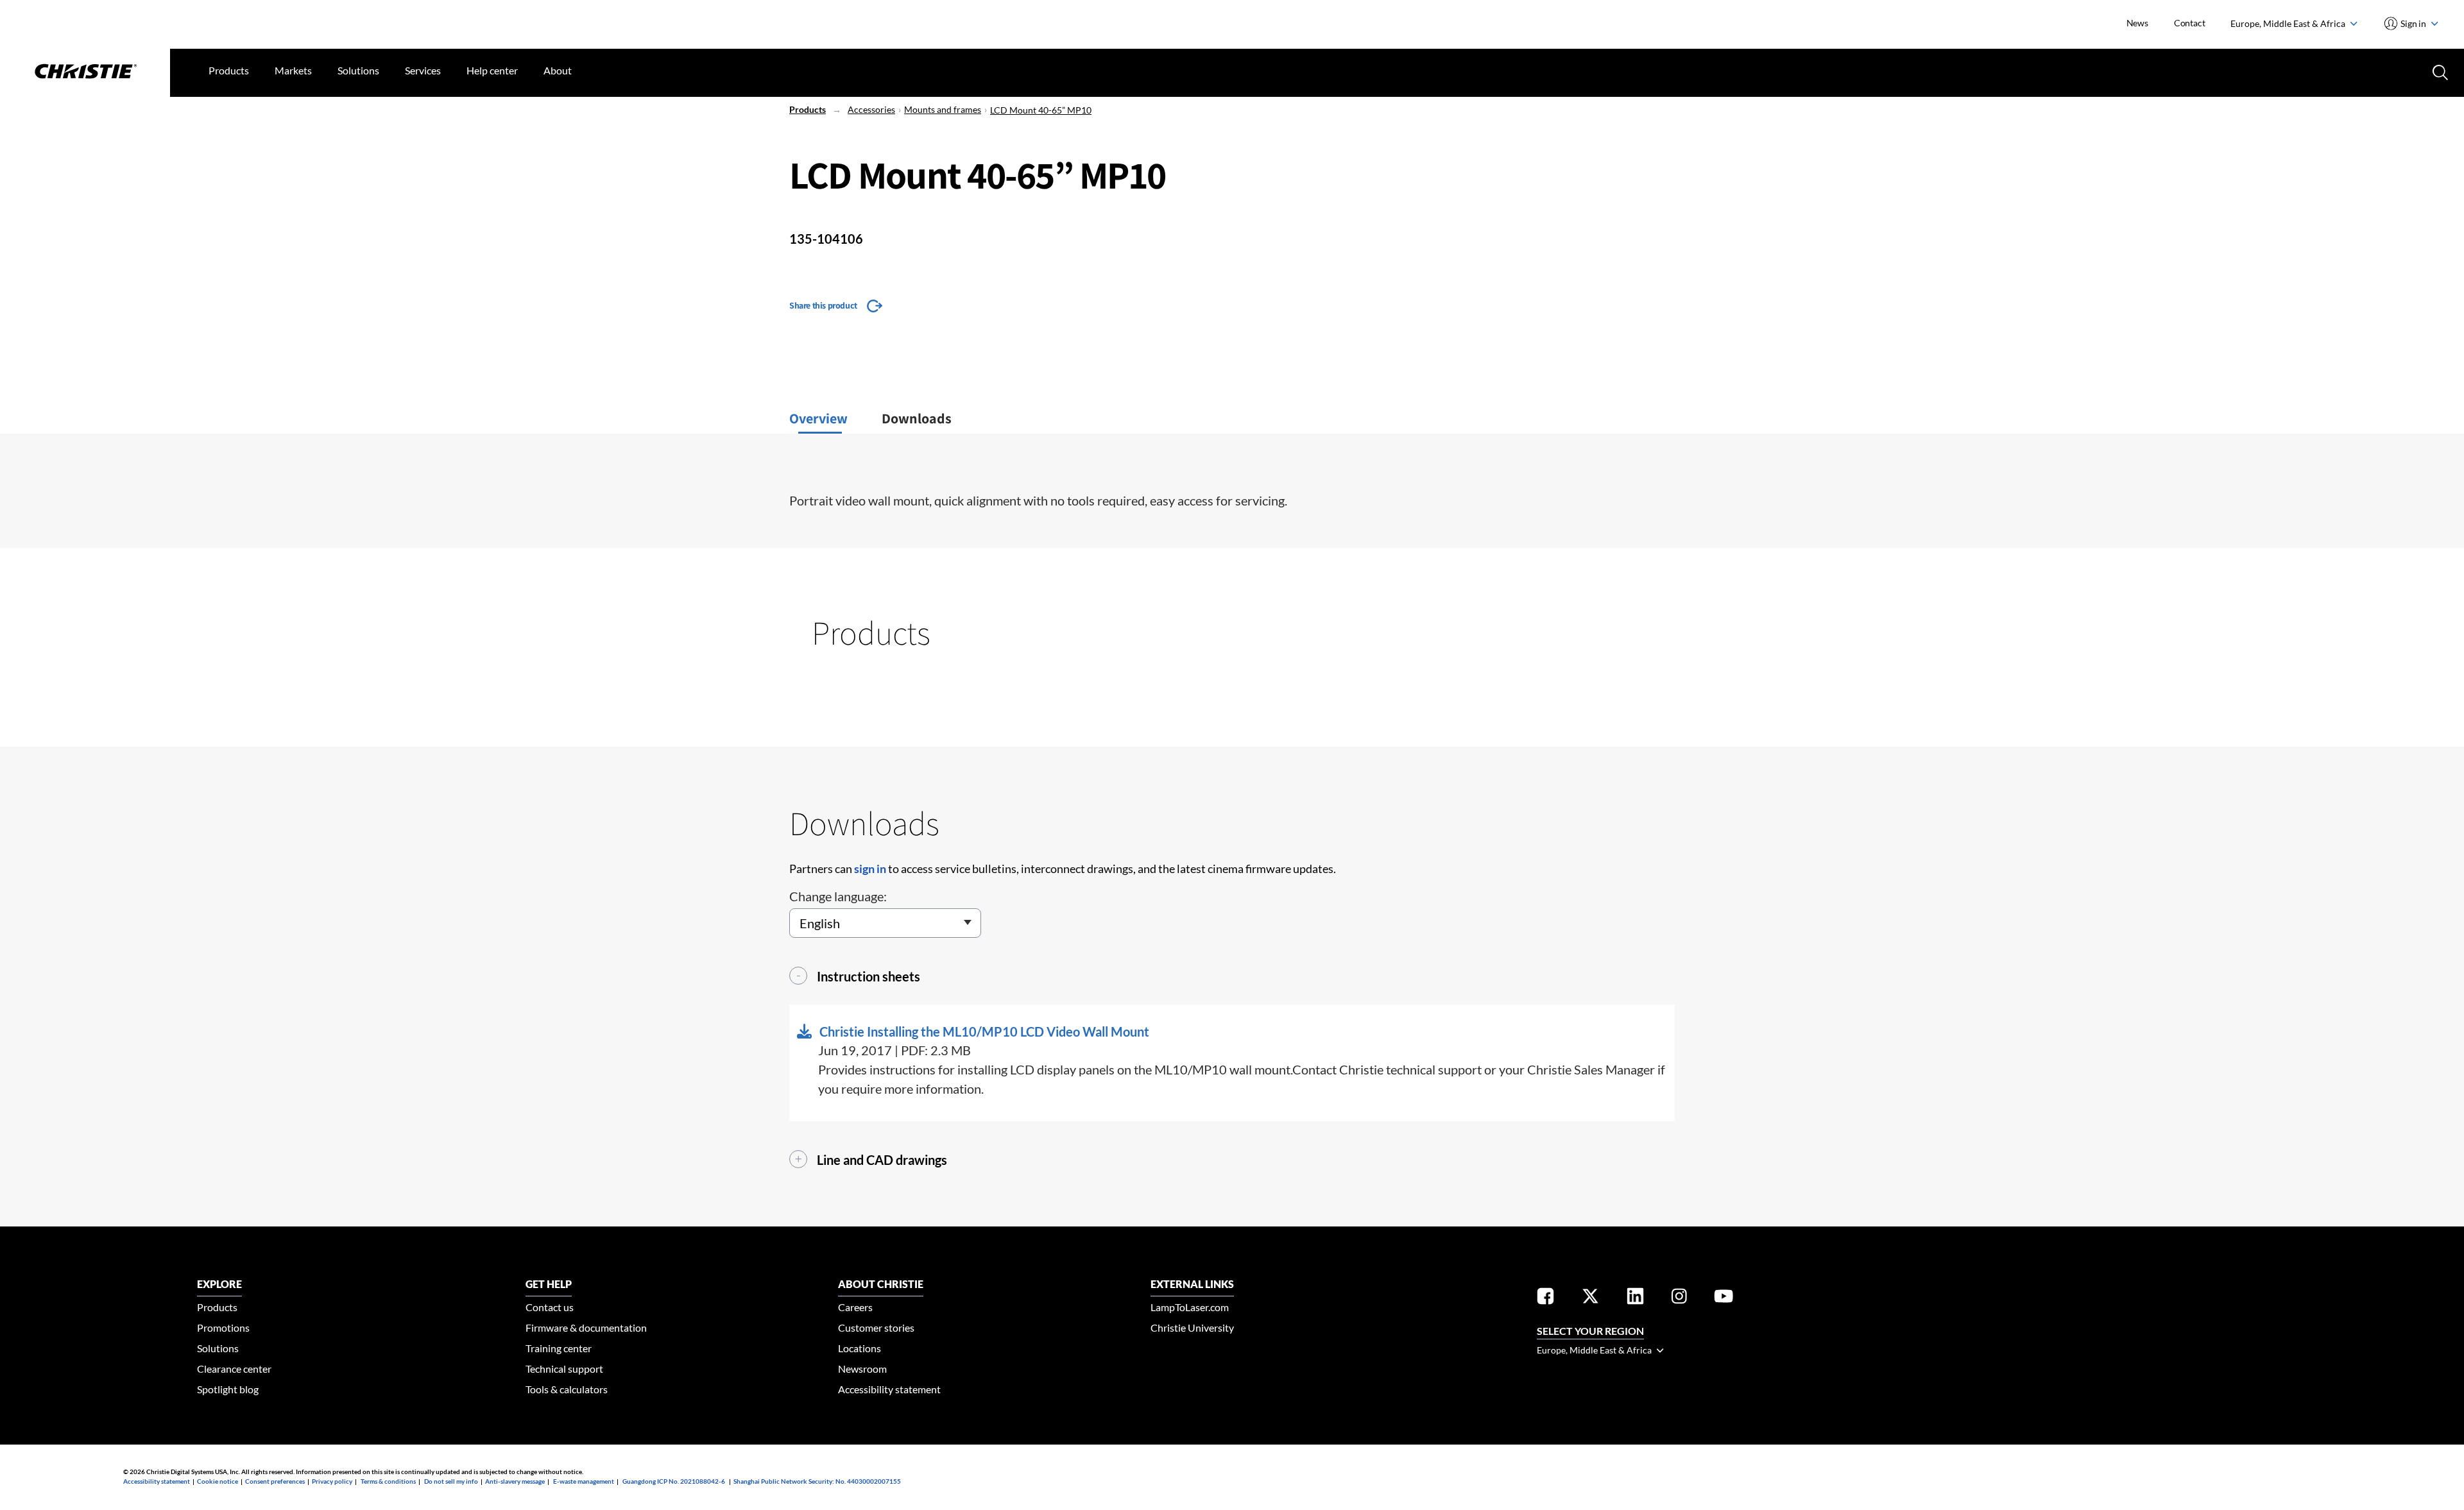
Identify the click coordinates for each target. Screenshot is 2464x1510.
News (2137, 23)
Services (423, 70)
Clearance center (234, 1369)
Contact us (550, 1307)
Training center (559, 1348)
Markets (293, 70)
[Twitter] (1590, 1298)
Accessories (871, 109)
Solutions (358, 70)
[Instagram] (1679, 1298)
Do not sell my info (451, 1481)
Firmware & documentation (586, 1328)
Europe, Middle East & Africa (2289, 23)
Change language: (838, 896)
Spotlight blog (228, 1389)
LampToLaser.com (1190, 1307)
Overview (818, 418)
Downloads (917, 418)
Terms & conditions (388, 1481)
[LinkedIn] (1635, 1298)
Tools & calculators (567, 1389)
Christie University (1192, 1328)
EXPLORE (219, 1284)
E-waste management (584, 1481)
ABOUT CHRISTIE (881, 1284)
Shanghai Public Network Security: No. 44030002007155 (817, 1481)
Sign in (2414, 23)
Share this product (823, 305)
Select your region (1590, 1331)
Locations (860, 1348)
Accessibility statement (889, 1389)
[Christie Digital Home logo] (85, 72)
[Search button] (2439, 71)
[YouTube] (1724, 1298)
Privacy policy (332, 1481)
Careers (855, 1307)
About (558, 70)
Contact (2190, 23)
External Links (1192, 1284)
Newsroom (862, 1369)
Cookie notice (218, 1481)
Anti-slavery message (515, 1481)
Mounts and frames (943, 109)
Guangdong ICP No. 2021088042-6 (674, 1481)
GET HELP (549, 1284)
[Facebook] (1545, 1298)
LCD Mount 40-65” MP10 (1041, 110)
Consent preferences (275, 1481)
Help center (492, 70)
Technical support (564, 1369)
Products (229, 70)
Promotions (223, 1328)
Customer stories (876, 1328)
